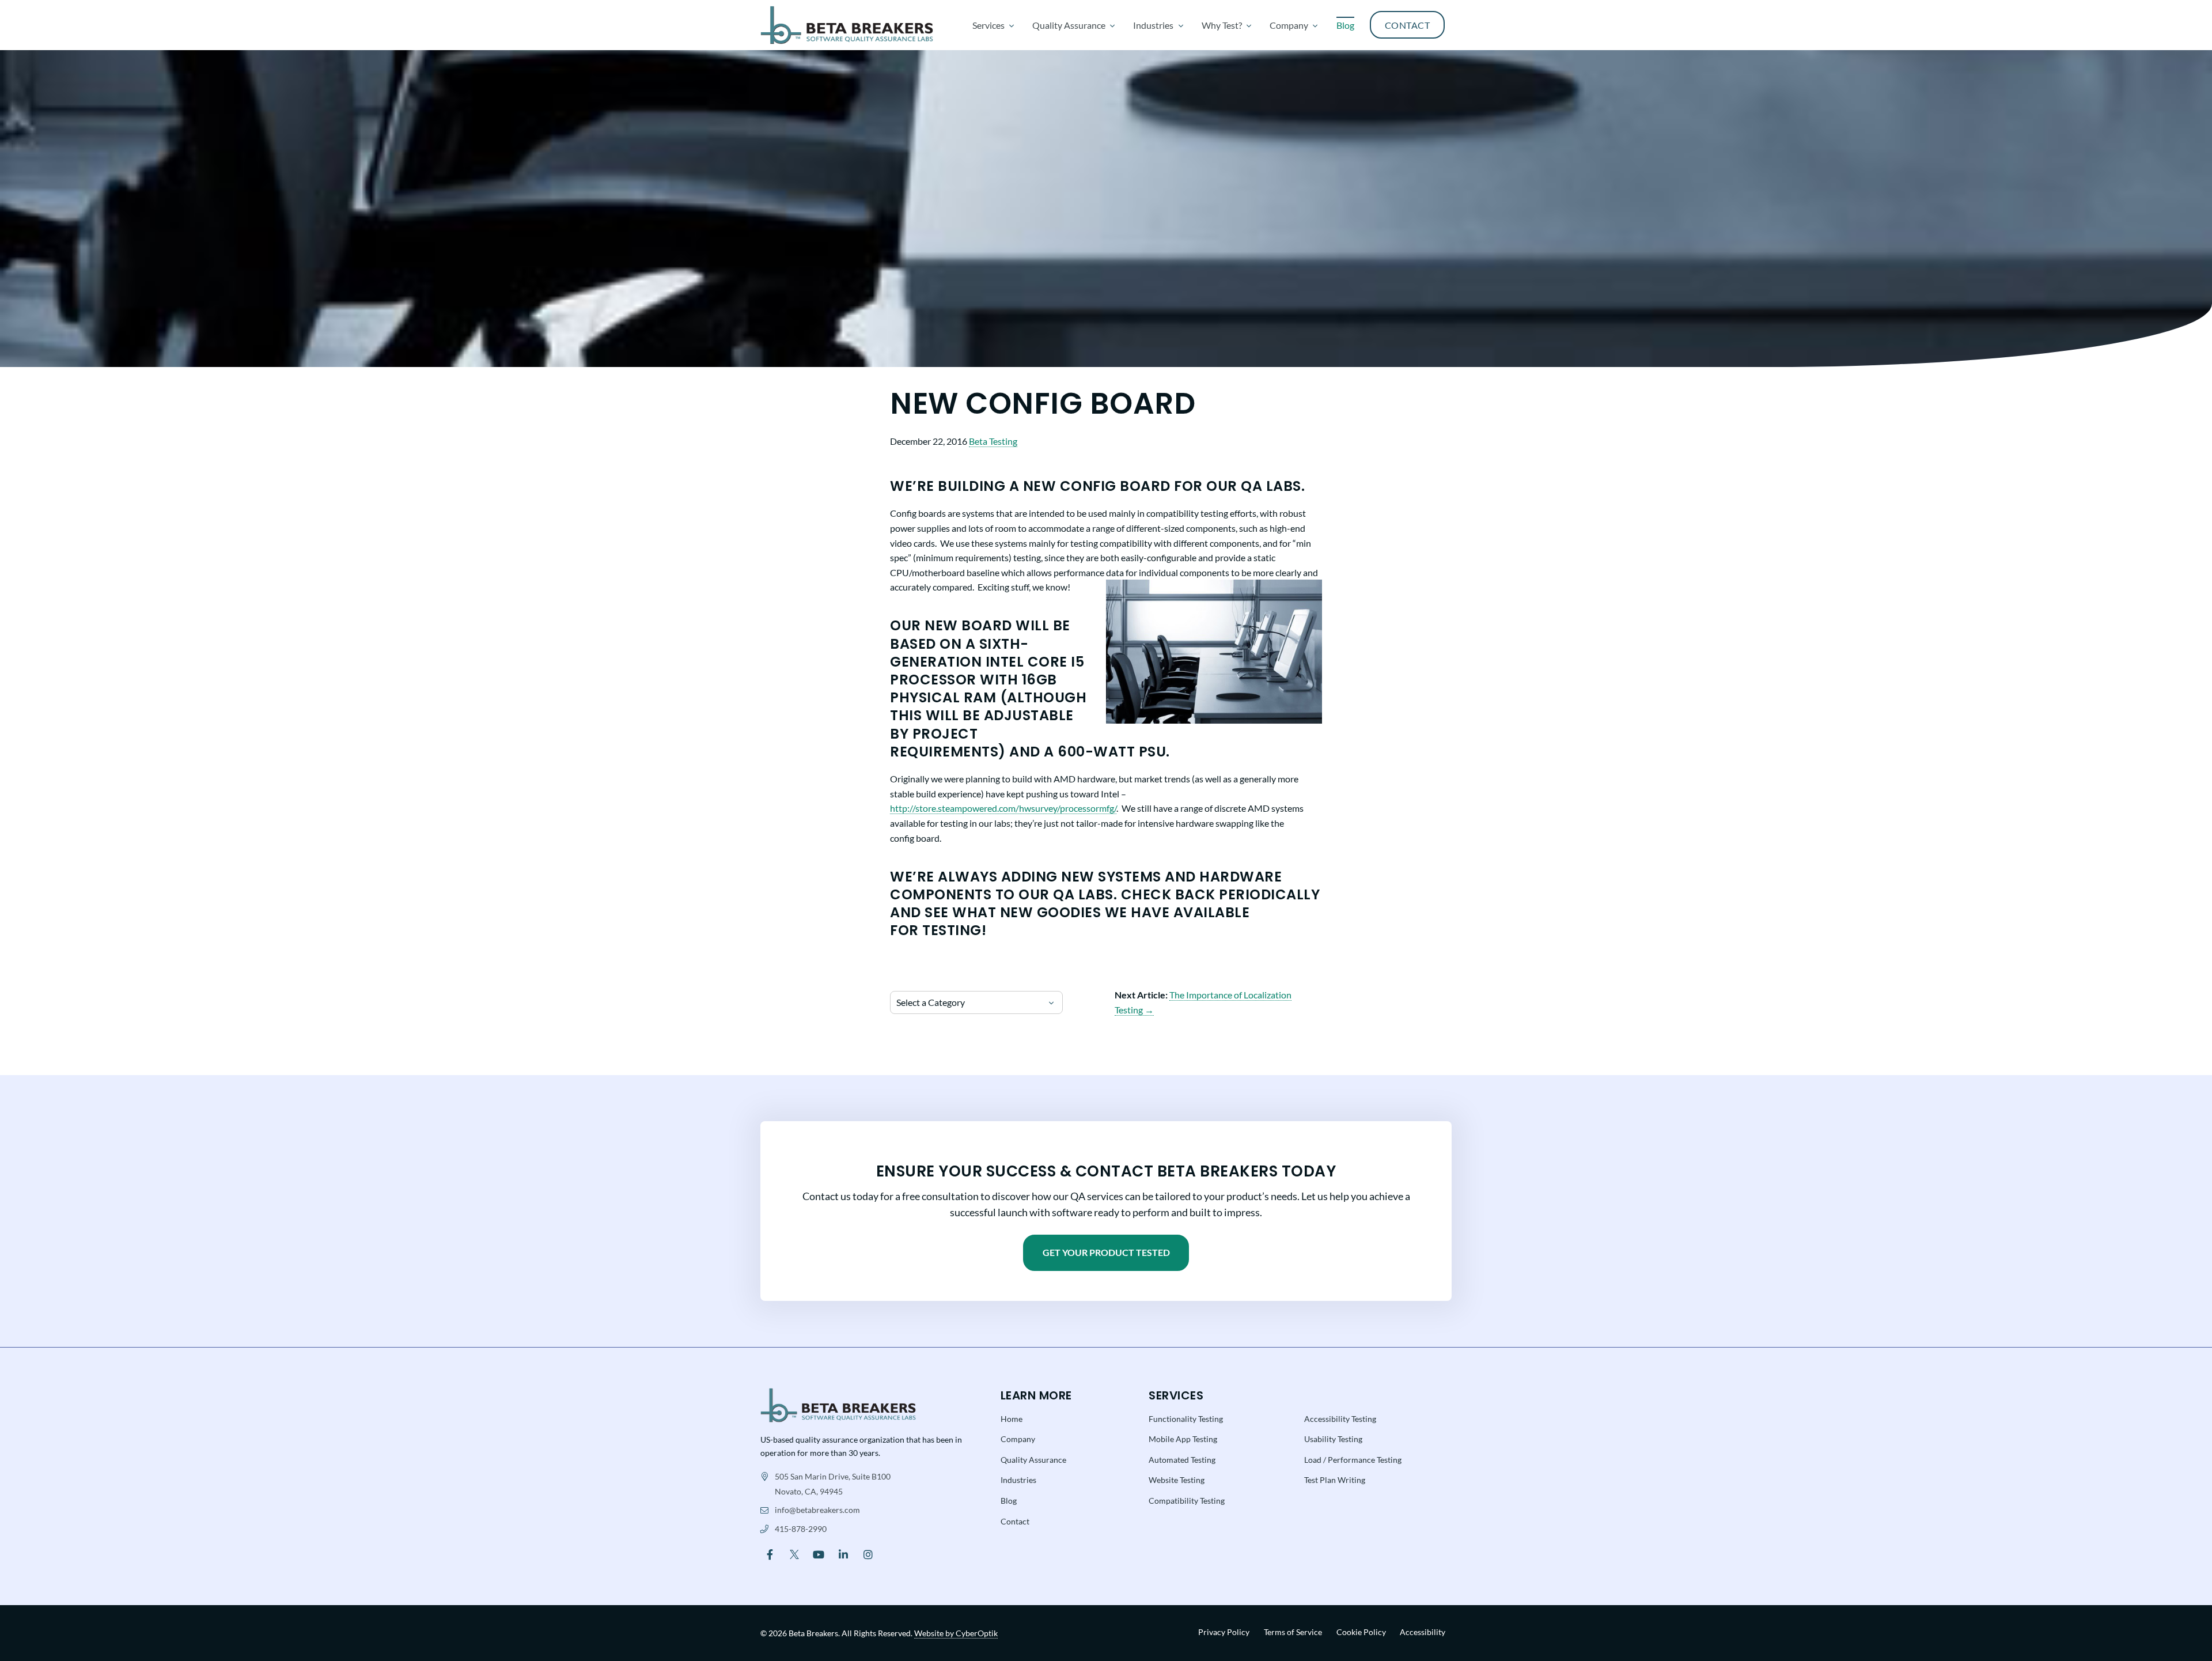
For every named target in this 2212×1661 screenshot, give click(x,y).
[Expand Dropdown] (1012, 25)
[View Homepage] (838, 1404)
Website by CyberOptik (956, 1633)
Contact (1015, 1521)
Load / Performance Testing (1353, 1460)
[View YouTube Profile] (819, 1554)
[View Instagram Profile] (868, 1554)
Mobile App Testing (1183, 1439)
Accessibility (1423, 1632)
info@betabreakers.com (817, 1510)
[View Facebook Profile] (770, 1554)
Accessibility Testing (1340, 1419)
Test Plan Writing (1335, 1480)
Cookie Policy (1361, 1632)
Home (1012, 1419)
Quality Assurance (1033, 1460)
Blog (1009, 1501)
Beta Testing (993, 441)
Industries (1018, 1480)
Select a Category (931, 1002)
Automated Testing (1182, 1460)
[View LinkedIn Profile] (844, 1554)
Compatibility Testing (1187, 1501)
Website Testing (1177, 1480)
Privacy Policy (1224, 1632)
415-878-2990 (801, 1529)
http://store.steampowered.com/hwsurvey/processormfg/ (1003, 808)
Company (1018, 1439)
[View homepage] (847, 25)
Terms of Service (1293, 1632)
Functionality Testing (1186, 1419)
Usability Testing (1333, 1439)
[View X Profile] (795, 1554)
